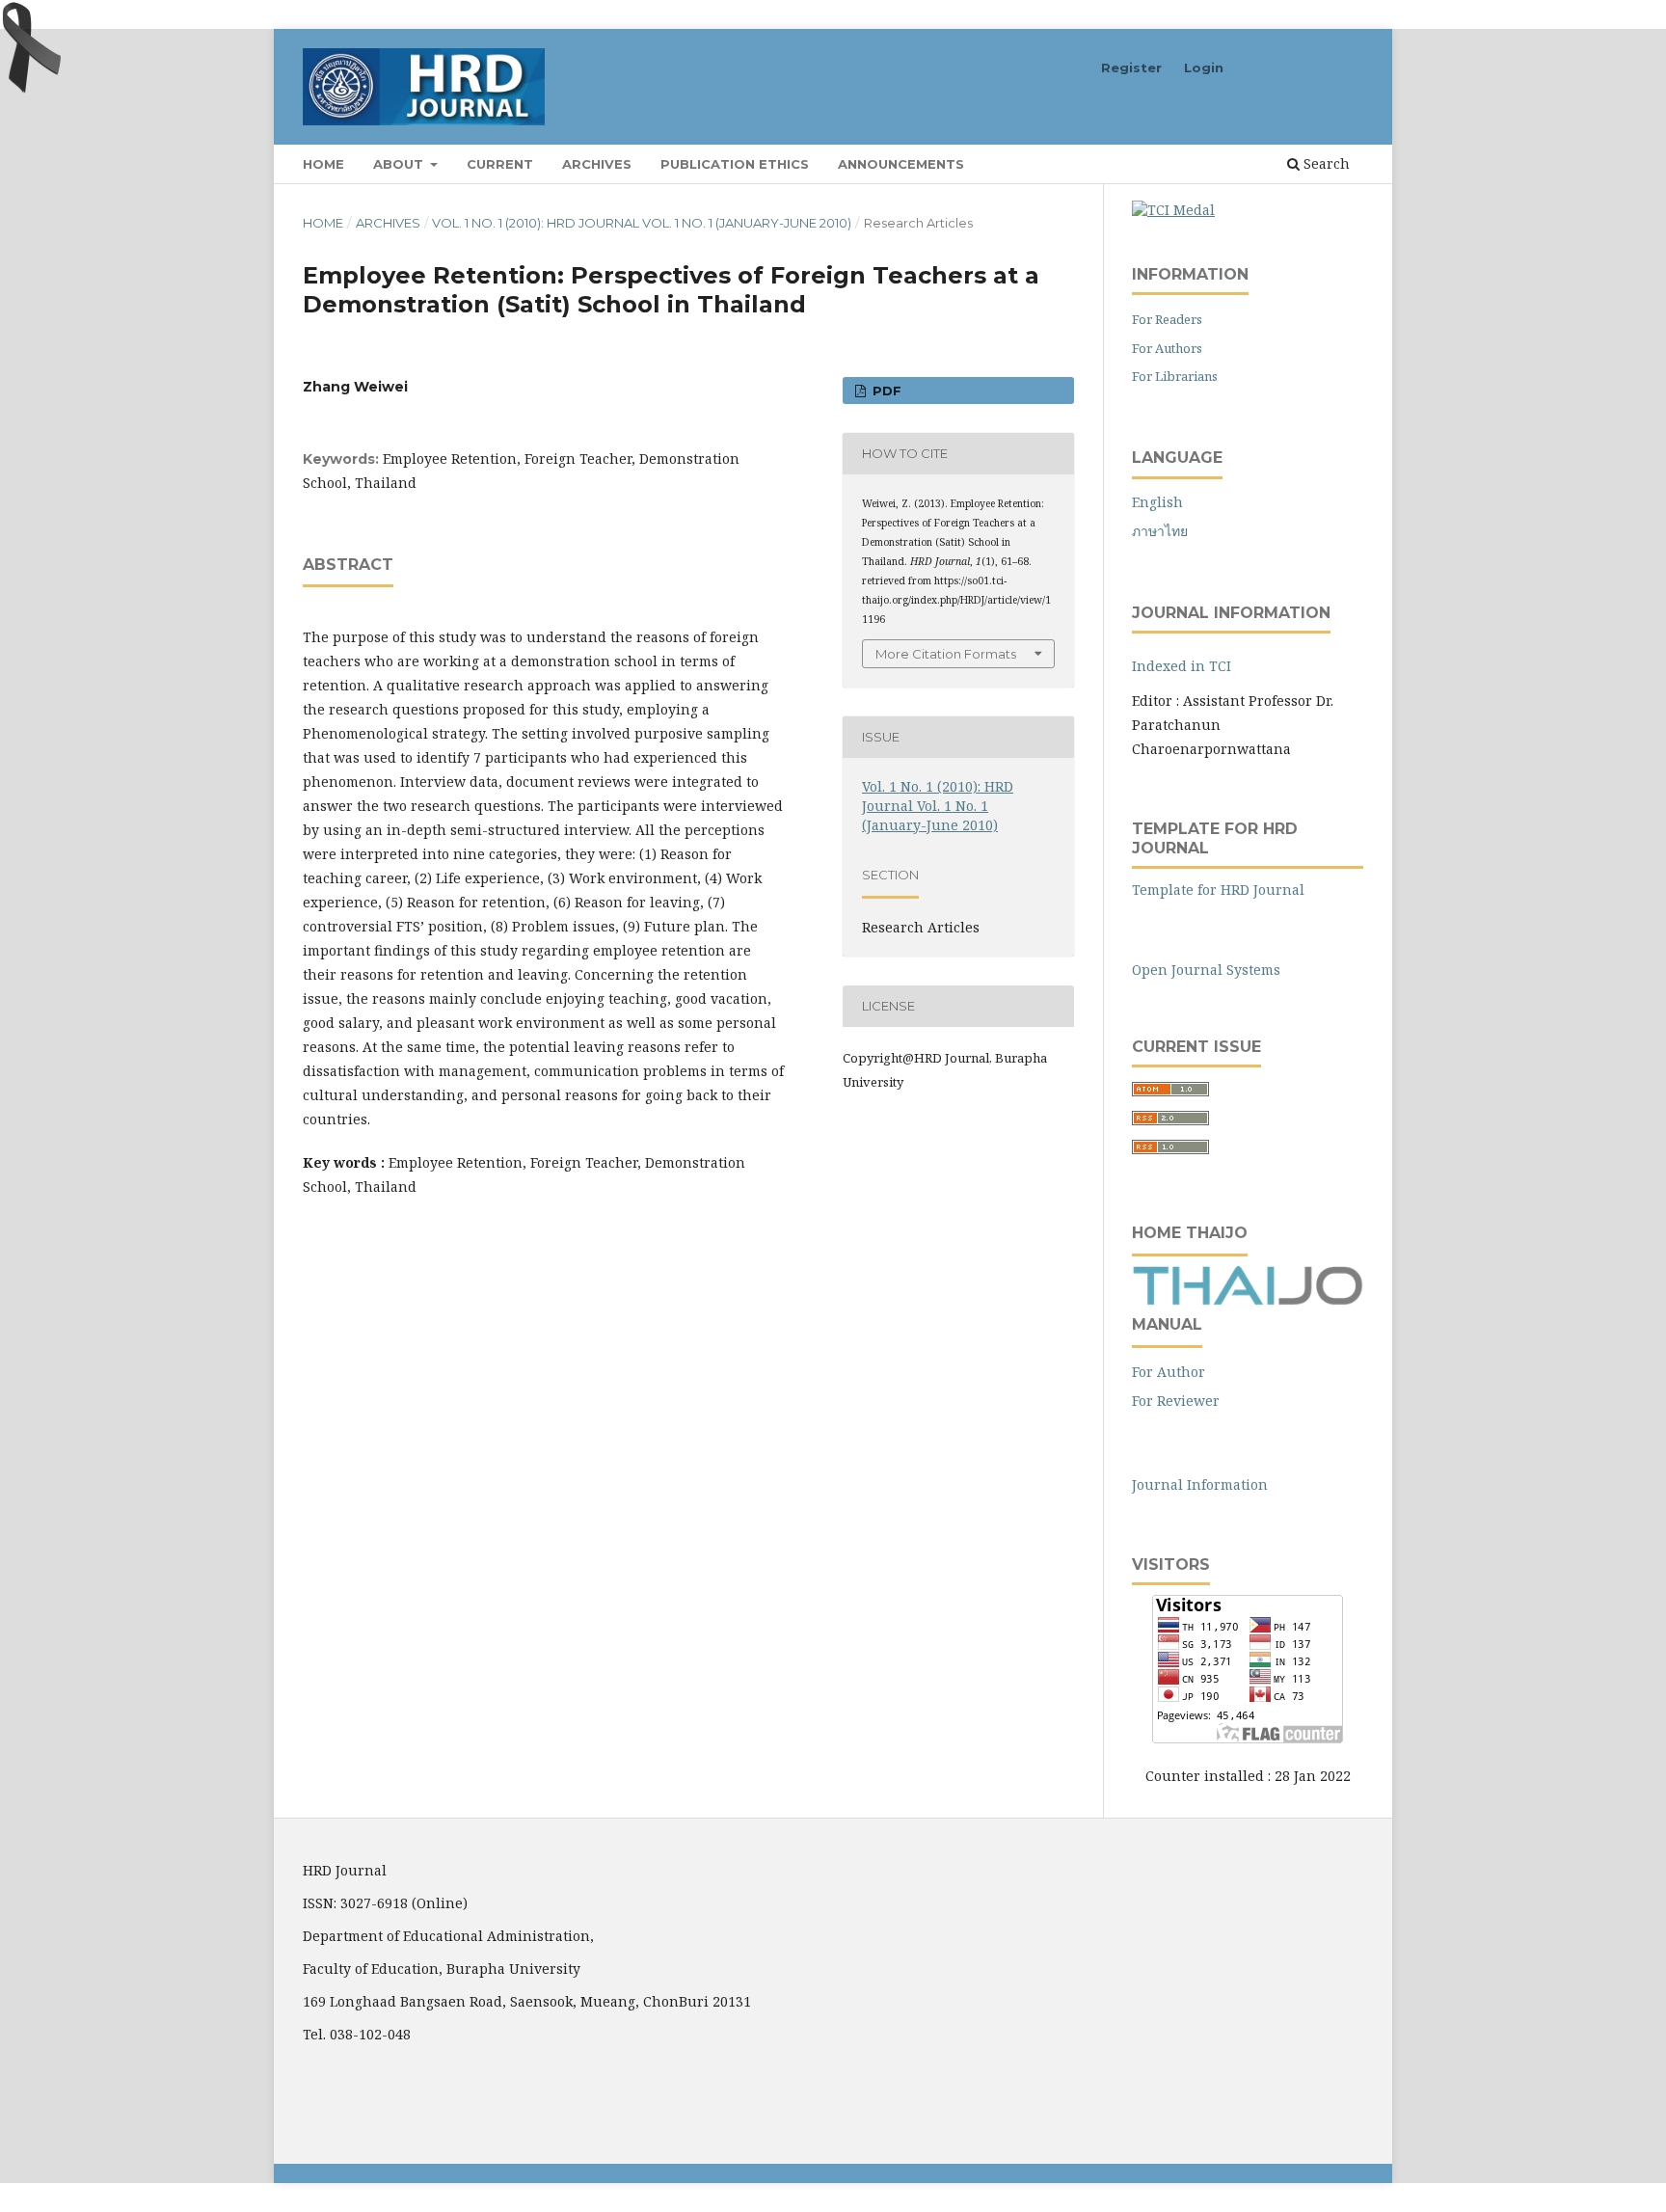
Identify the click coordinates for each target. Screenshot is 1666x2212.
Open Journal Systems (1206, 970)
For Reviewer (1176, 1401)
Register (1131, 67)
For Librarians (1175, 376)
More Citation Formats (946, 654)
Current (500, 164)
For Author (1169, 1372)
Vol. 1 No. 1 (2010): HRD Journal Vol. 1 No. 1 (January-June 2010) (642, 223)
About (400, 164)
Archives (597, 164)
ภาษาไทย (1160, 531)
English (1157, 502)
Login (1204, 67)
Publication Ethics (735, 164)
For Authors (1167, 348)
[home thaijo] (1248, 1300)
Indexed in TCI (1182, 666)
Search (1325, 163)
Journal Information (1200, 1484)
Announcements (901, 164)
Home (323, 164)
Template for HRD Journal (1218, 890)
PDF (885, 391)
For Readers (1167, 319)
